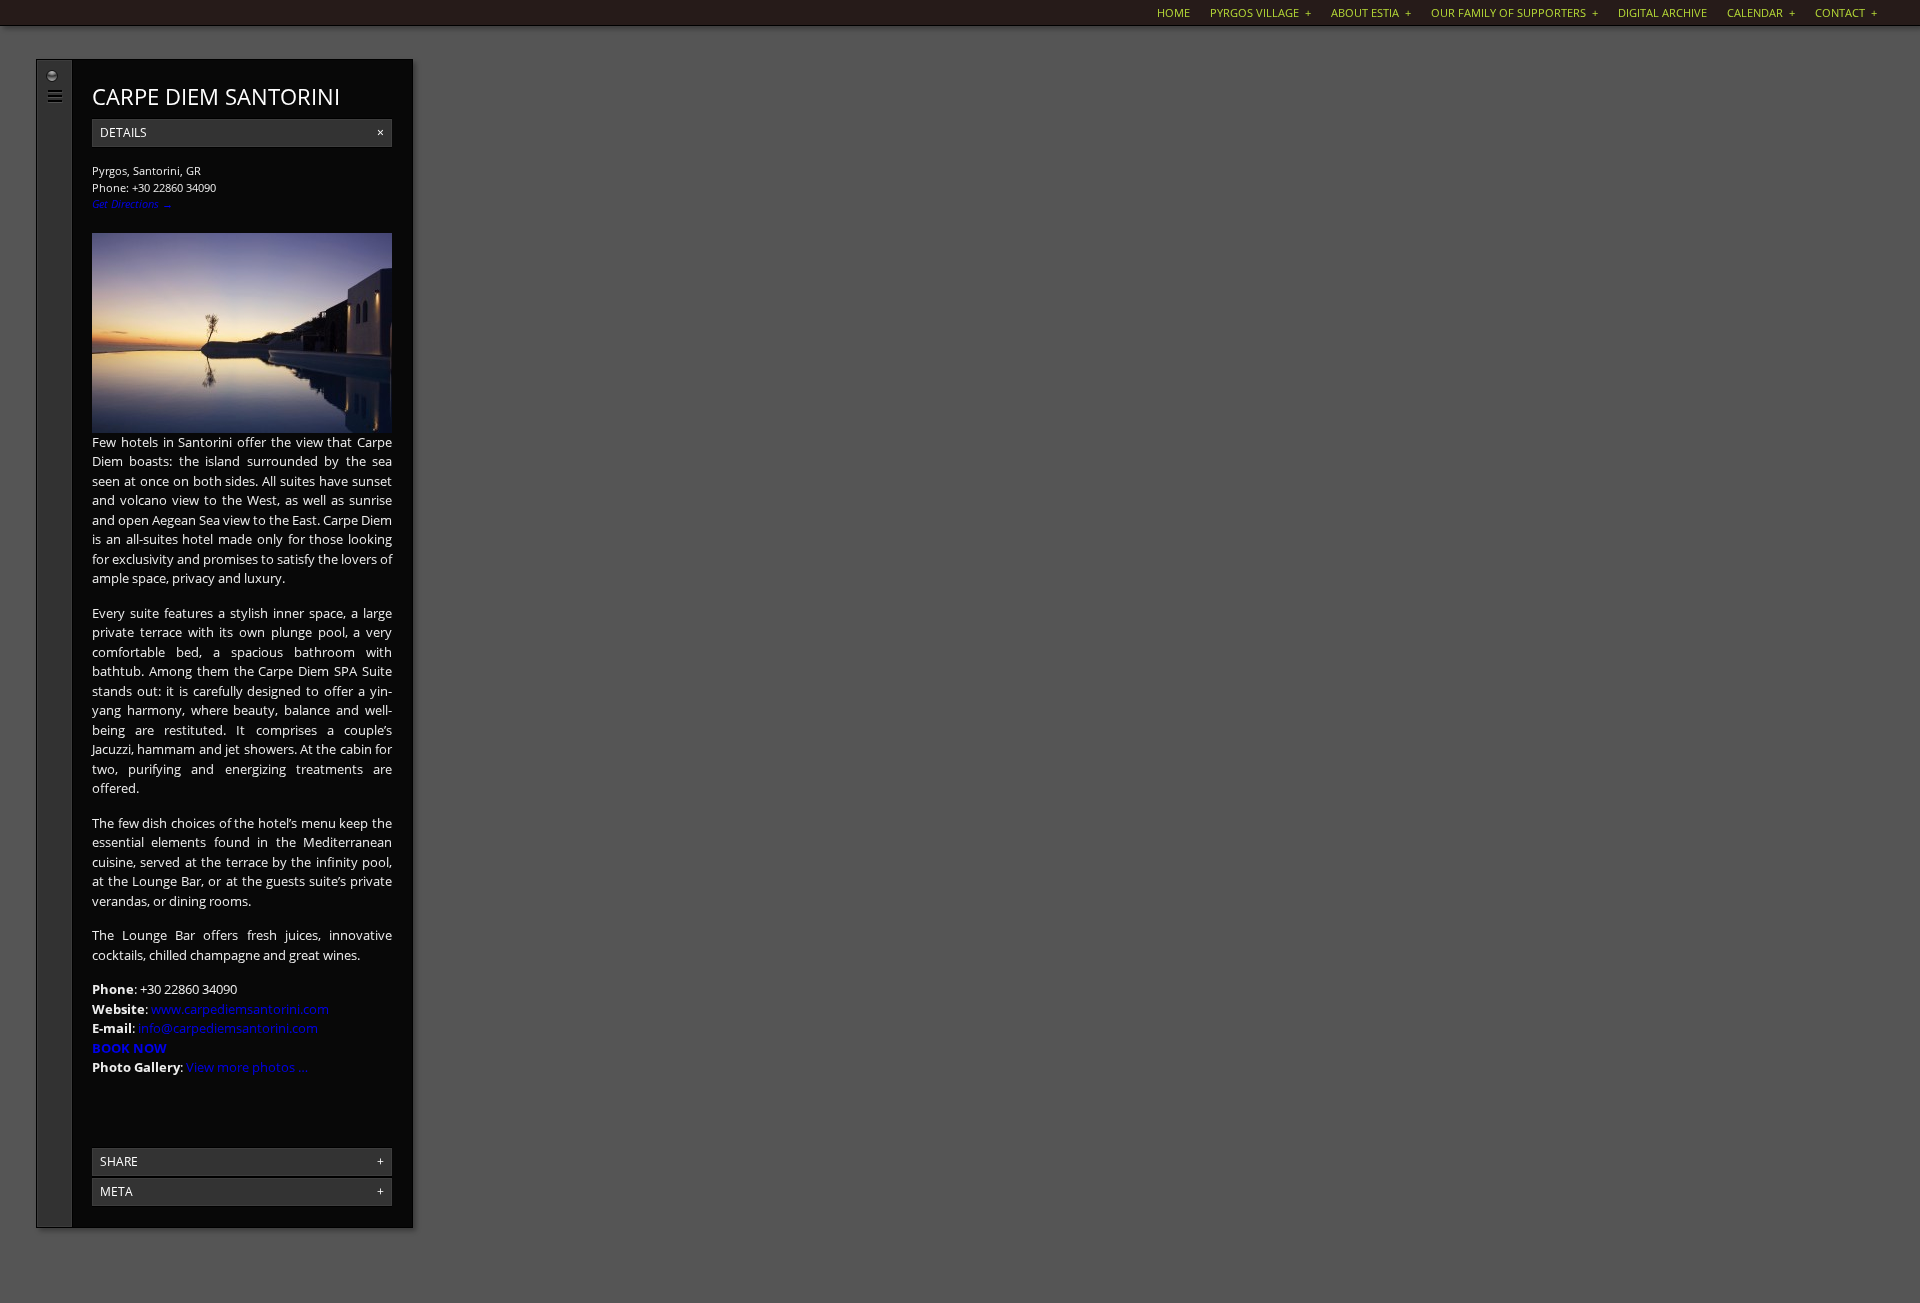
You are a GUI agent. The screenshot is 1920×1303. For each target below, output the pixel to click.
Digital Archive (1662, 12)
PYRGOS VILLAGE (1260, 12)
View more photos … (247, 1067)
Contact (1846, 12)
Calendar (1761, 12)
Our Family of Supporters (1514, 12)
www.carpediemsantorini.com (240, 1009)
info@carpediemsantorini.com (228, 1028)
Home (1173, 12)
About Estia (1371, 12)
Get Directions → (132, 203)
